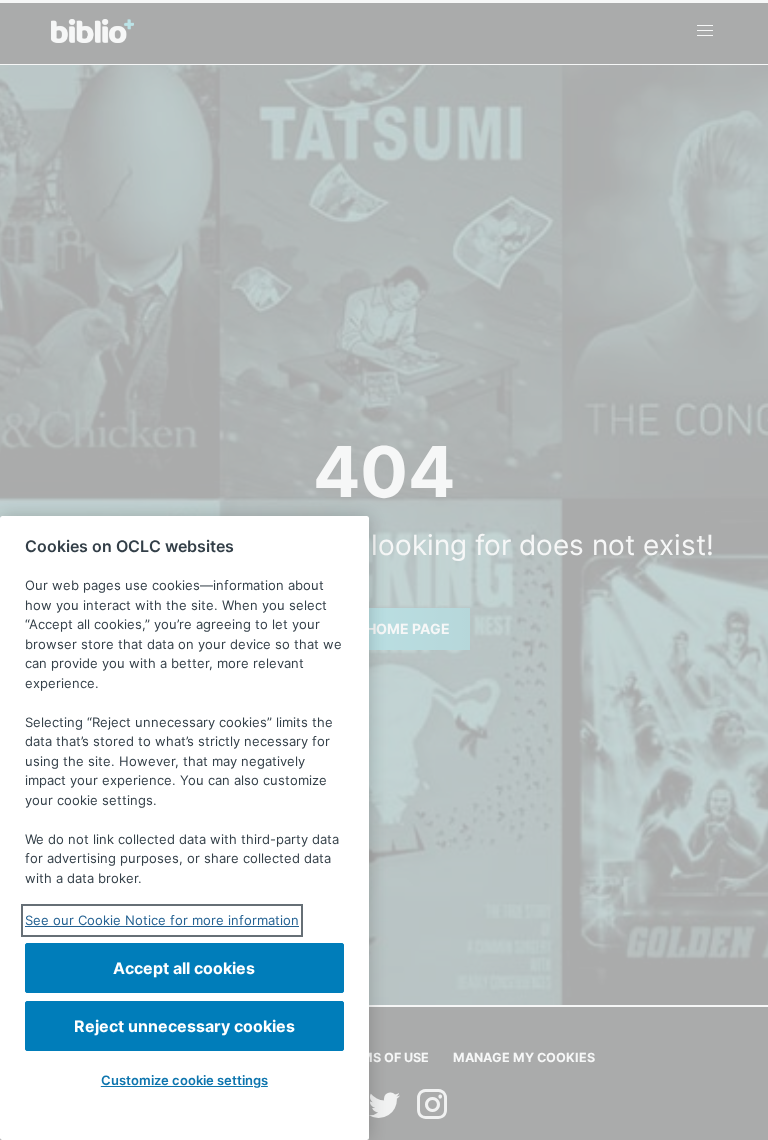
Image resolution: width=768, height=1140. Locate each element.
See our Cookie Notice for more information (162, 920)
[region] (184, 828)
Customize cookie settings (184, 1080)
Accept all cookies (184, 968)
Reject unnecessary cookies (184, 1026)
